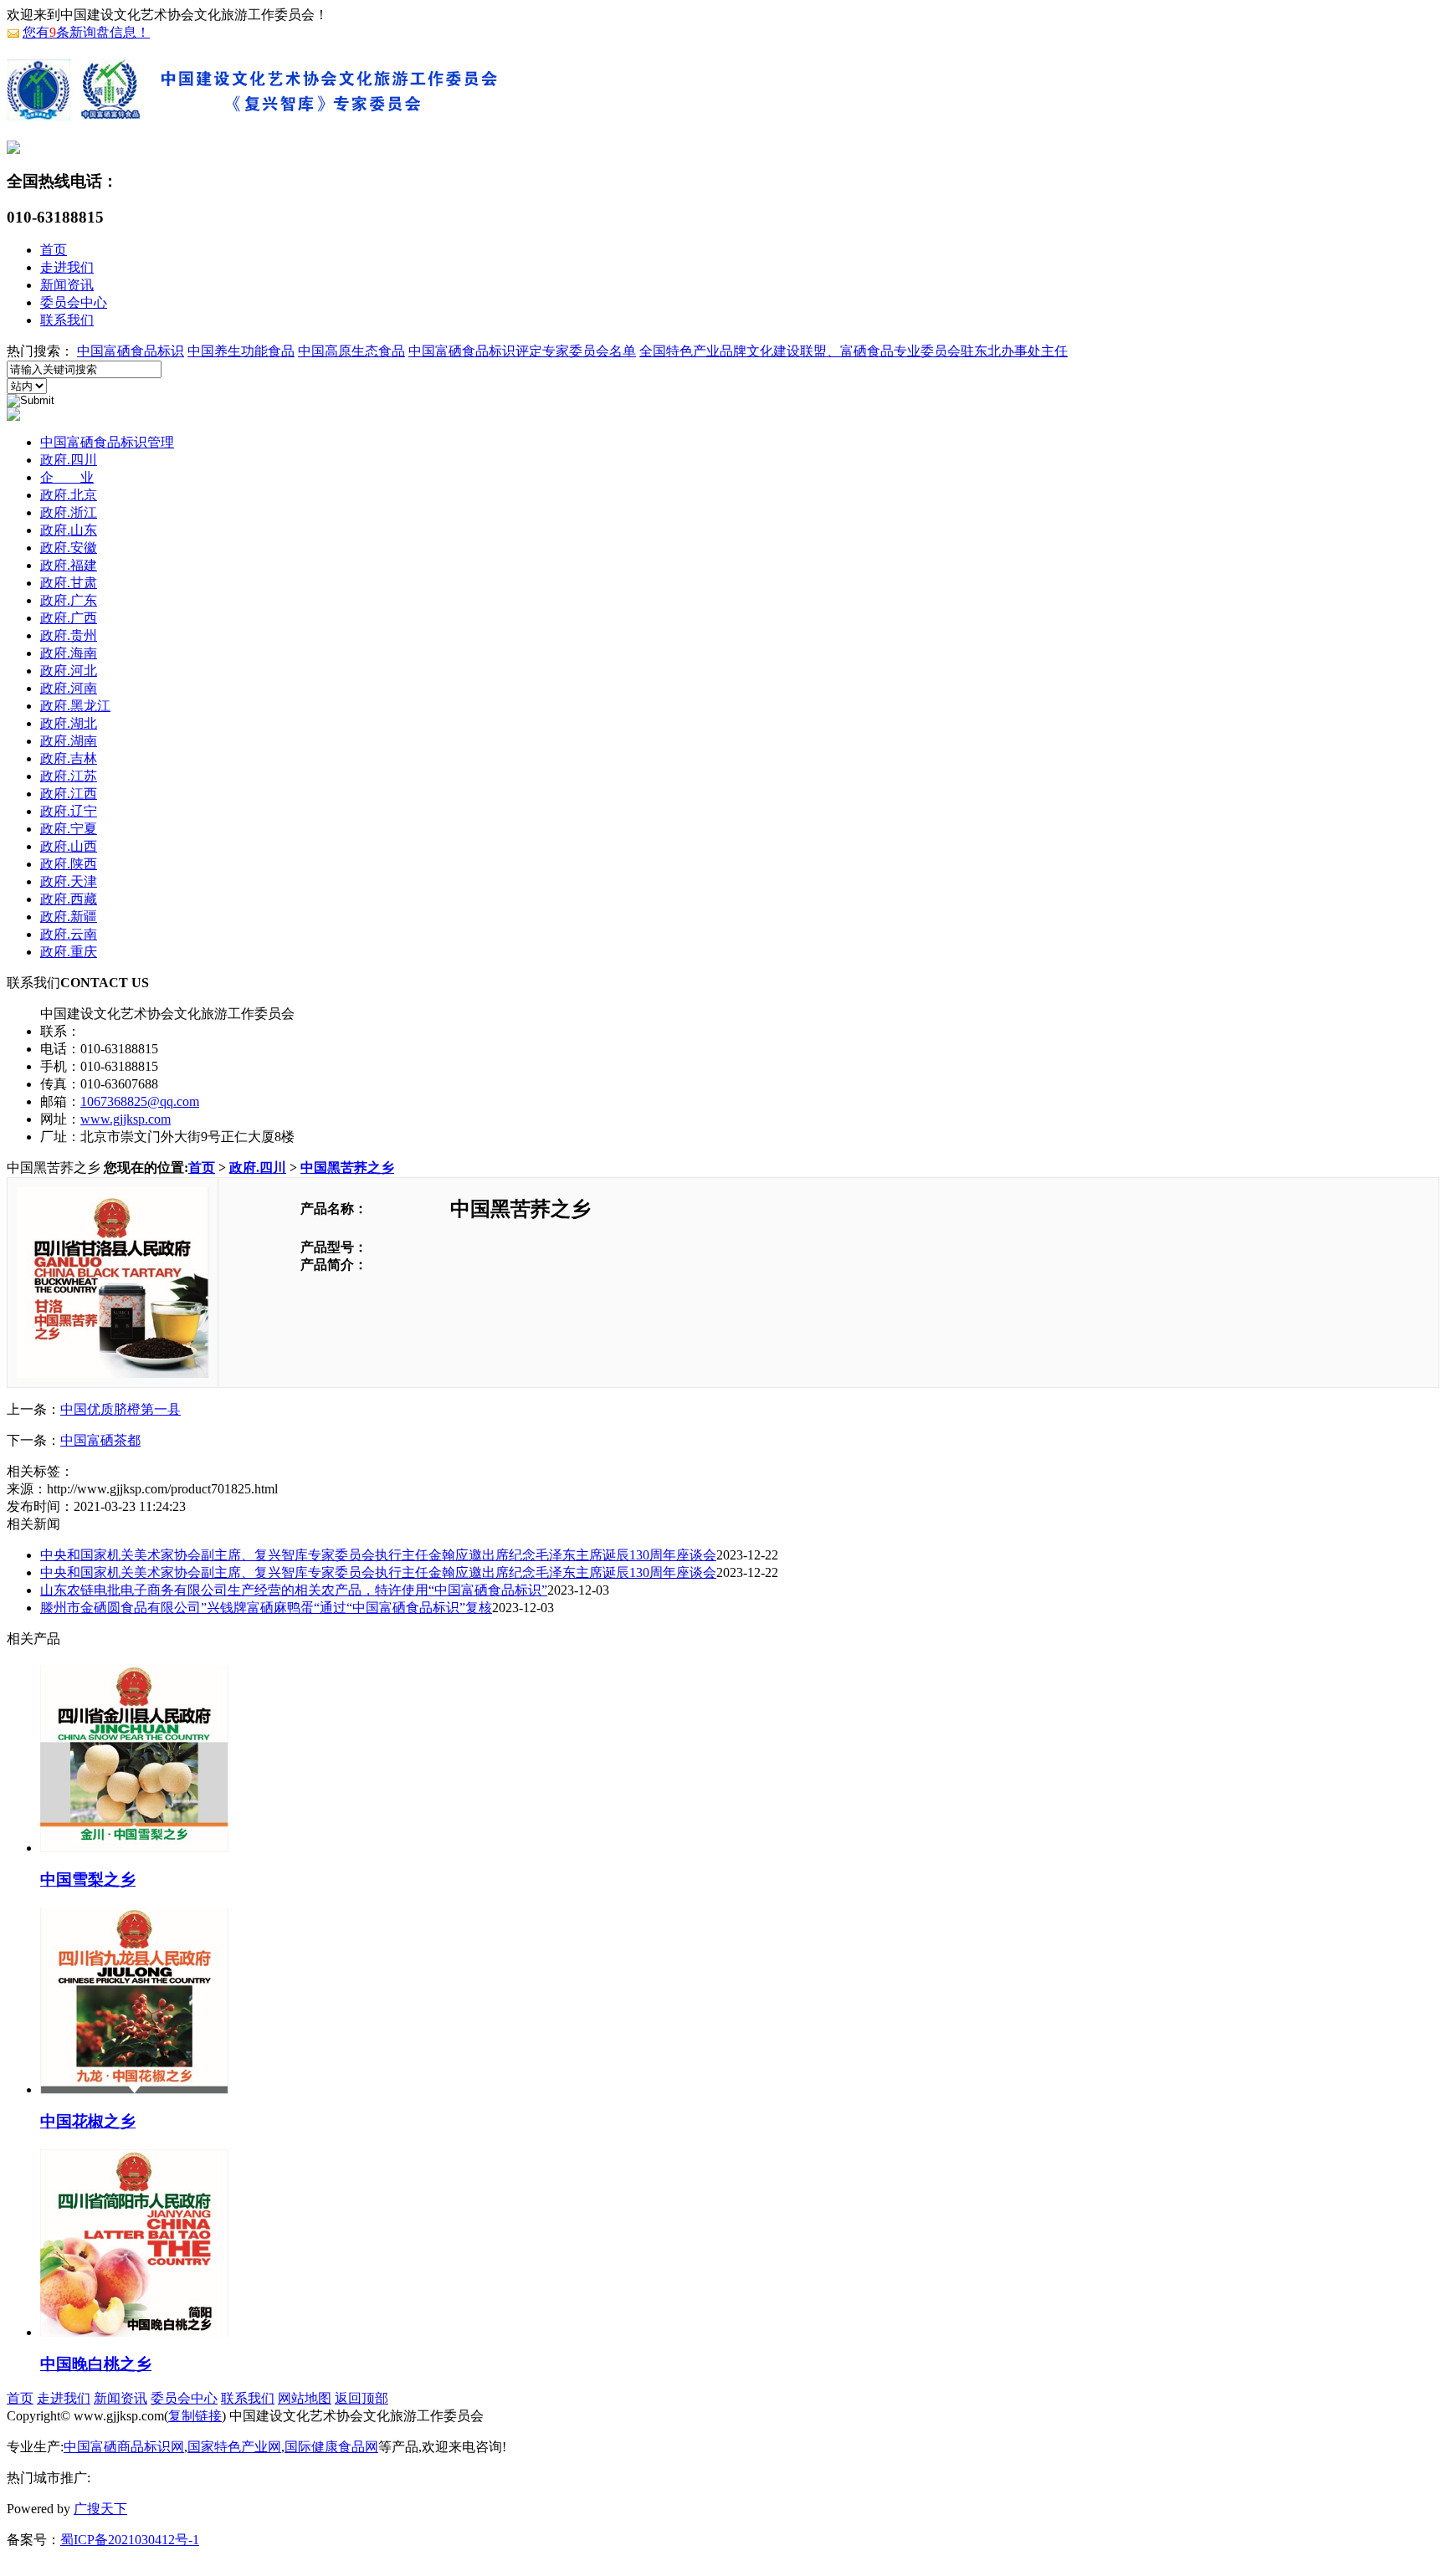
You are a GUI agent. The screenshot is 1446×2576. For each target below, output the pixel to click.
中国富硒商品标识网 (124, 2447)
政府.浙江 (69, 512)
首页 (54, 250)
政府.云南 (69, 934)
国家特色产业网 (234, 2447)
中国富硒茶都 (100, 1440)
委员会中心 (74, 302)
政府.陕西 (69, 864)
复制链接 (195, 2416)
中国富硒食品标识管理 (107, 442)
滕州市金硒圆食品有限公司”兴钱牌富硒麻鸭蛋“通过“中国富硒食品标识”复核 (266, 1608)
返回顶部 (361, 2398)
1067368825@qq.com (140, 1101)
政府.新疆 (69, 917)
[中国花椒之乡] (134, 2087)
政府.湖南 (69, 741)
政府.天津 (69, 881)
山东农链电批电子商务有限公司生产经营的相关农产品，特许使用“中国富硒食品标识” (294, 1590)
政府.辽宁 (69, 811)
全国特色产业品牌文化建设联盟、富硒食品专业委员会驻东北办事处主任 (854, 351)
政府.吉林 (69, 758)
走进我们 (67, 267)
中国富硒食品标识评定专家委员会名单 (522, 351)
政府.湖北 (69, 723)
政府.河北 (69, 671)
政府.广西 (69, 618)
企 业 (67, 477)
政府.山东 (69, 530)
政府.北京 (69, 495)
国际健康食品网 (331, 2447)
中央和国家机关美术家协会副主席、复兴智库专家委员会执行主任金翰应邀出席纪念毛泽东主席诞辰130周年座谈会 (378, 1555)
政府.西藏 (69, 899)
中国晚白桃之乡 (96, 2364)
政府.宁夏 (69, 829)
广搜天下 (100, 2509)
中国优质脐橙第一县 (120, 1409)
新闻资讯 (67, 285)
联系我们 (67, 320)
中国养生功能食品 (241, 351)
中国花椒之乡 (88, 2121)
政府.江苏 (69, 776)
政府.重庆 (69, 952)
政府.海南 (69, 653)
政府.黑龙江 (75, 706)
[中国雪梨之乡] (134, 1846)
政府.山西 (69, 846)
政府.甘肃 (69, 583)
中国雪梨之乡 (88, 1880)
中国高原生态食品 (351, 351)
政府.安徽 (69, 548)
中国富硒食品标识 (131, 351)
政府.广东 (69, 600)
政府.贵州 (69, 635)
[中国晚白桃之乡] (134, 2330)
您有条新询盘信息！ (86, 32)
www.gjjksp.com (126, 1119)
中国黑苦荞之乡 (347, 1168)
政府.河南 (69, 688)
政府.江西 (69, 794)
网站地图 (305, 2398)
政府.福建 (69, 565)
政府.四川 (69, 460)
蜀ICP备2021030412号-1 (130, 2540)
